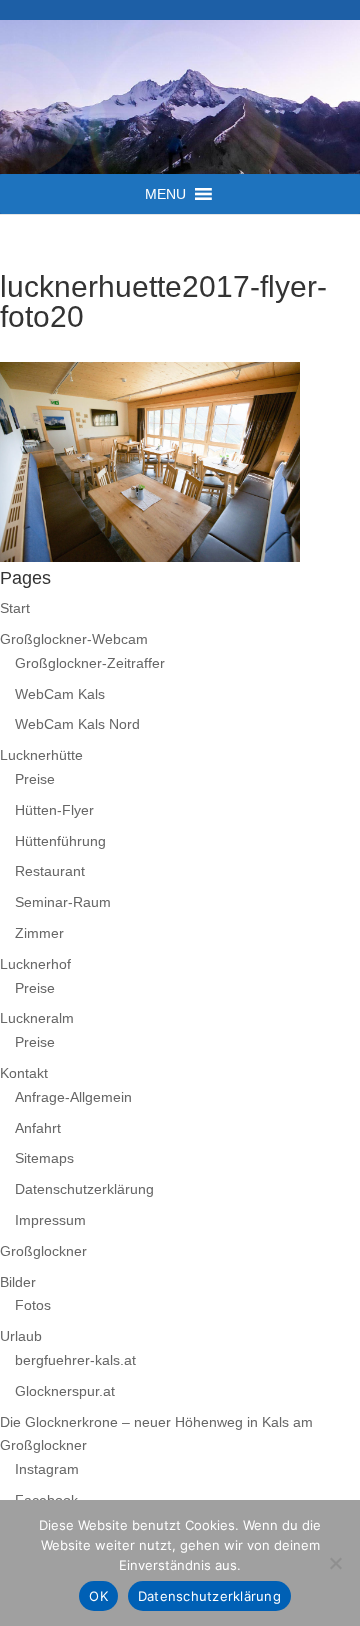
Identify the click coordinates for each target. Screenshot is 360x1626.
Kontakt (24, 1073)
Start (15, 608)
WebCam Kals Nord (77, 724)
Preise (35, 779)
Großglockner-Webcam (74, 639)
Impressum (50, 1220)
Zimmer (39, 933)
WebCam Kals (60, 694)
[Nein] (335, 1563)
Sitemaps (44, 1158)
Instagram (47, 1469)
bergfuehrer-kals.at (75, 1360)
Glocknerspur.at (65, 1391)
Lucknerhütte (41, 755)
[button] (165, 194)
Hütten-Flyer (54, 810)
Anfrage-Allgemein (73, 1097)
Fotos (33, 1305)
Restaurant (50, 871)
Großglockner (43, 1251)
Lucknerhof (35, 964)
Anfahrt (38, 1128)
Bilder (18, 1282)
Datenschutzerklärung (84, 1189)
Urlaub (21, 1336)
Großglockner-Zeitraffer (90, 663)
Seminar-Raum (63, 902)
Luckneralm (37, 1018)
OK (98, 1596)
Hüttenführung (60, 841)
